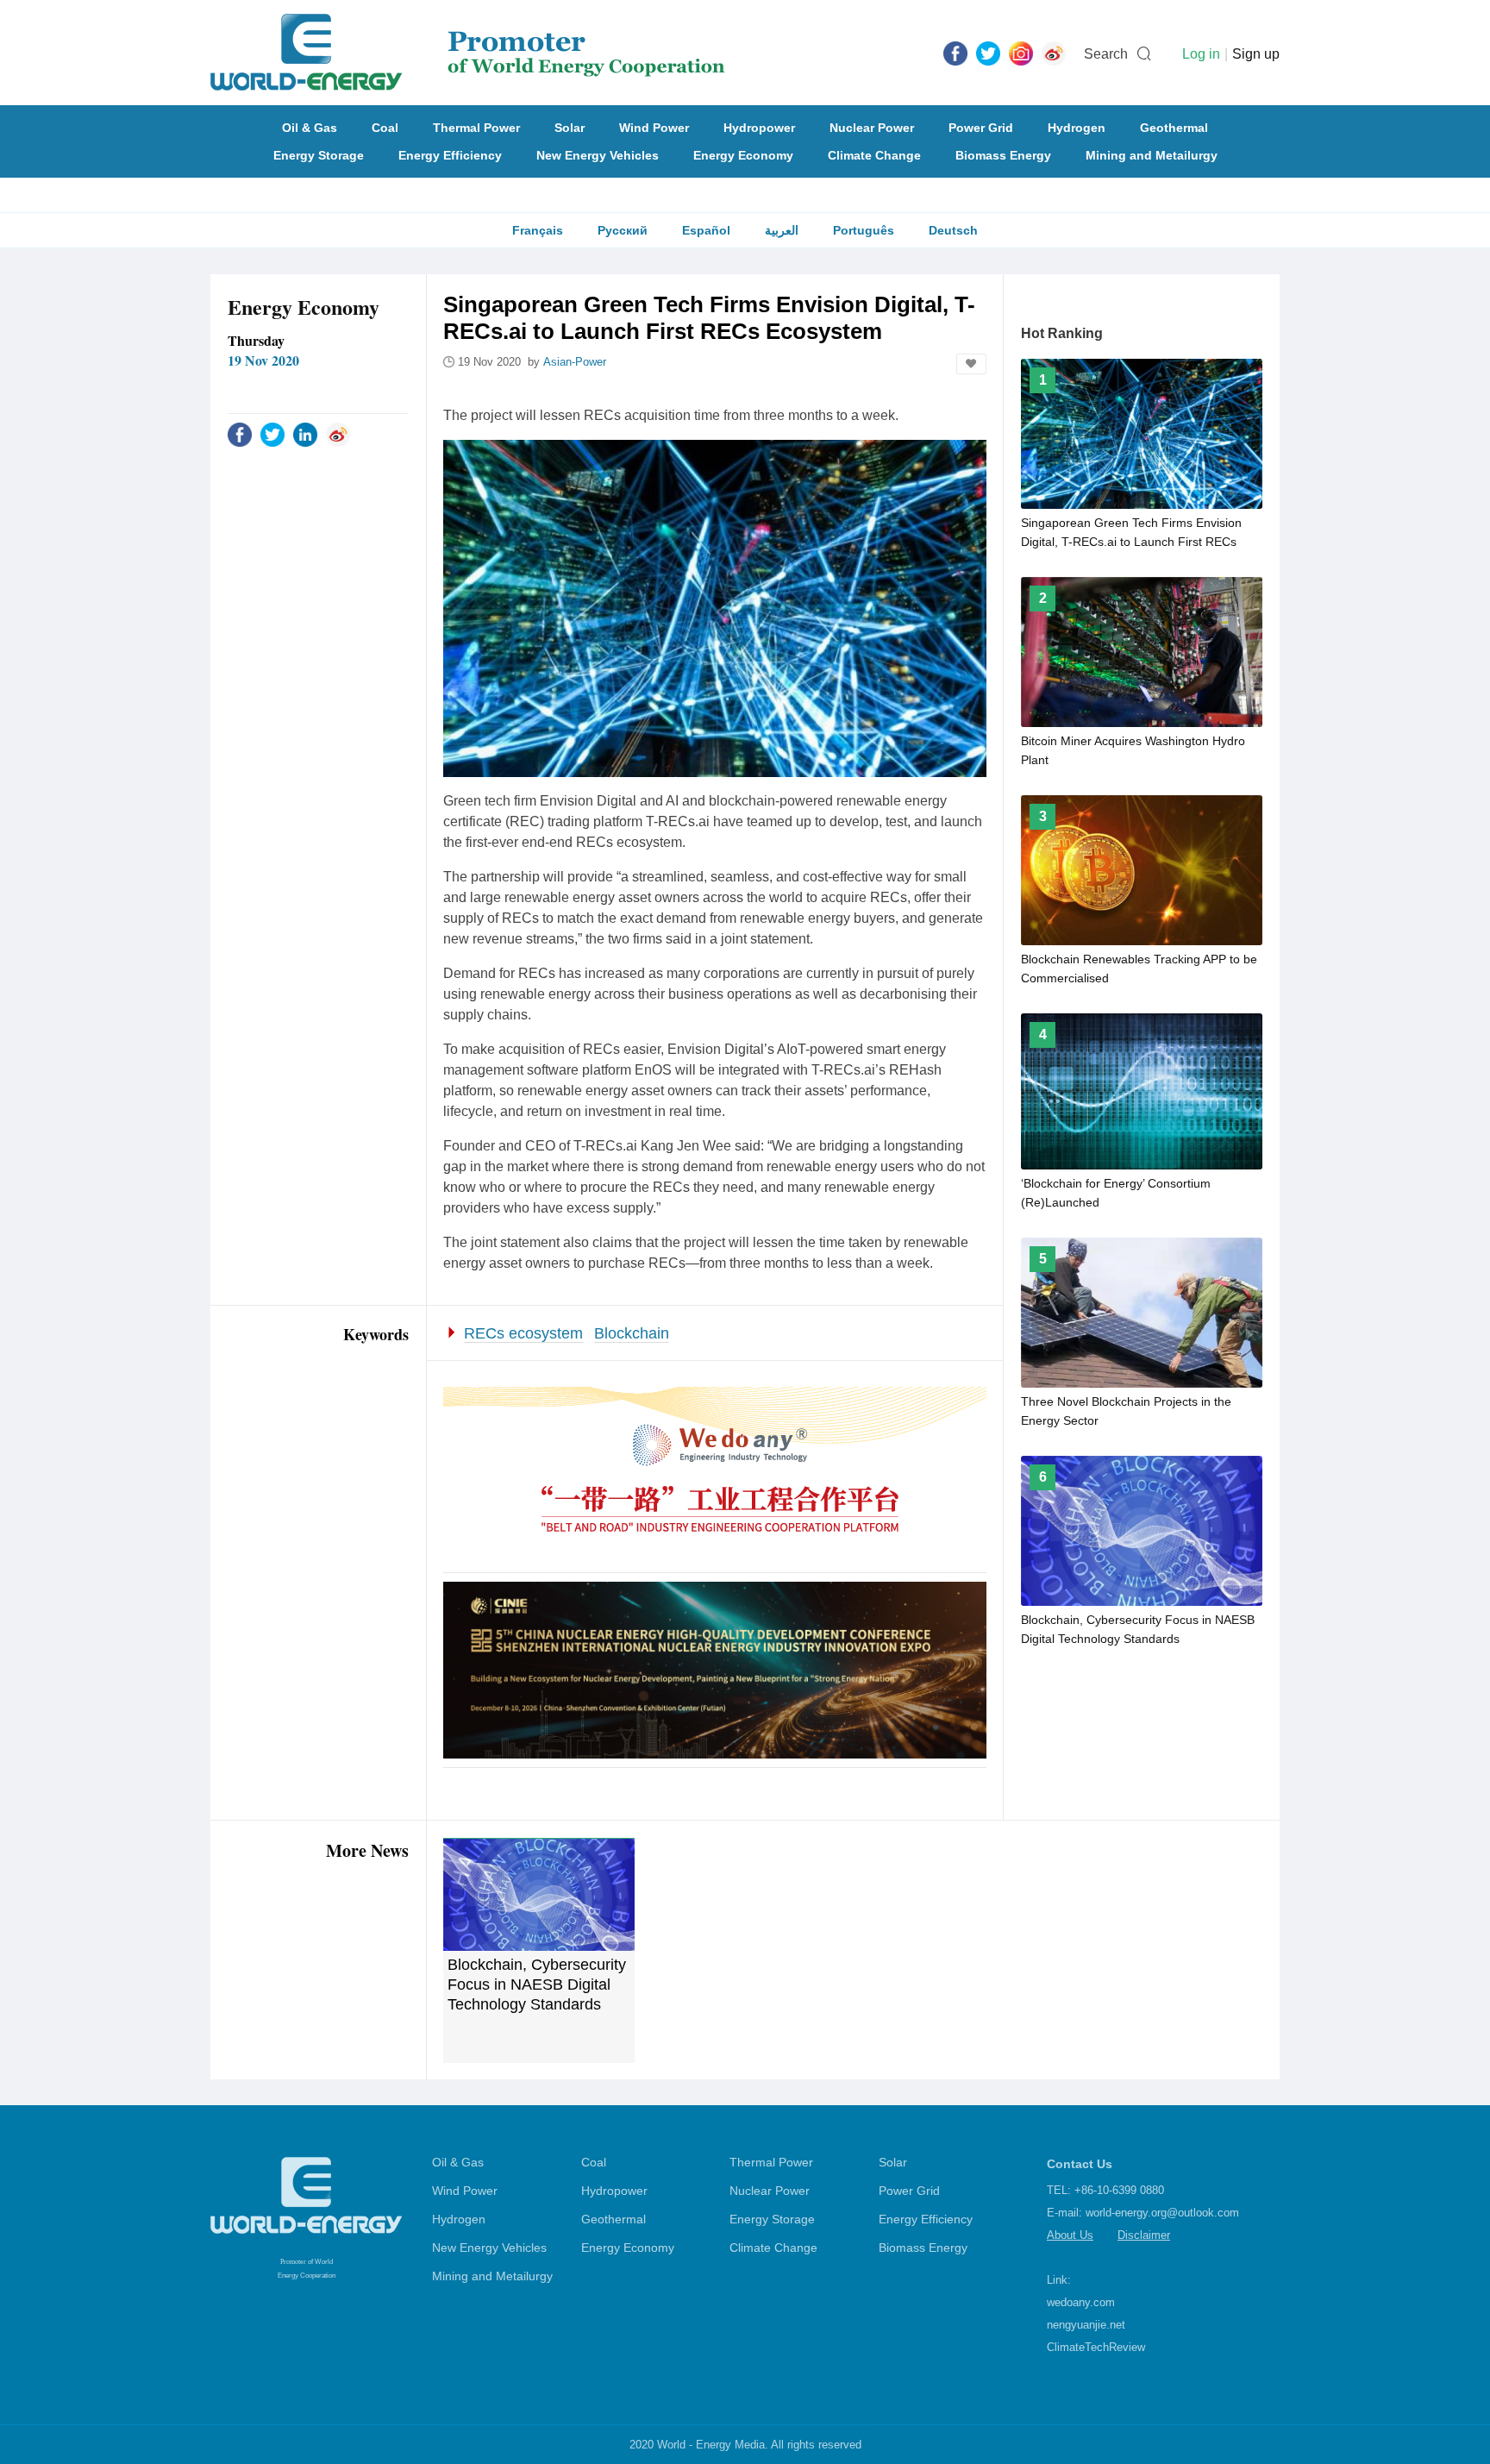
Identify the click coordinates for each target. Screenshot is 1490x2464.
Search (1106, 54)
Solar (570, 128)
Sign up (1256, 54)
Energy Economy (743, 155)
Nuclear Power (872, 128)
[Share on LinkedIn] (305, 434)
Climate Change (874, 155)
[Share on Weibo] (338, 434)
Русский (623, 230)
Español (706, 230)
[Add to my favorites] (971, 364)
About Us (1070, 2235)
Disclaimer (1144, 2235)
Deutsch (953, 230)
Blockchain (632, 1333)
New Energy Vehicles (598, 155)
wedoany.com (1081, 2302)
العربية (782, 230)
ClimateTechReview (1096, 2347)
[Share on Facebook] (240, 434)
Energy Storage (319, 155)
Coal (385, 128)
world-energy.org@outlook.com (1162, 2213)
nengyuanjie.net (1086, 2325)
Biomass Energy (1003, 155)
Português (864, 230)
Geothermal (1174, 128)
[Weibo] (1054, 53)
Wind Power (654, 128)
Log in (1201, 54)
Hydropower (759, 128)
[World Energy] (468, 53)
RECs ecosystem (523, 1333)
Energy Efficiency (450, 155)
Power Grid (981, 128)
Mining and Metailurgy (1152, 155)
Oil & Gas (310, 128)
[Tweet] (988, 53)
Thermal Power (476, 128)
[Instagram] (1021, 53)
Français (538, 230)
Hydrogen (1077, 128)
